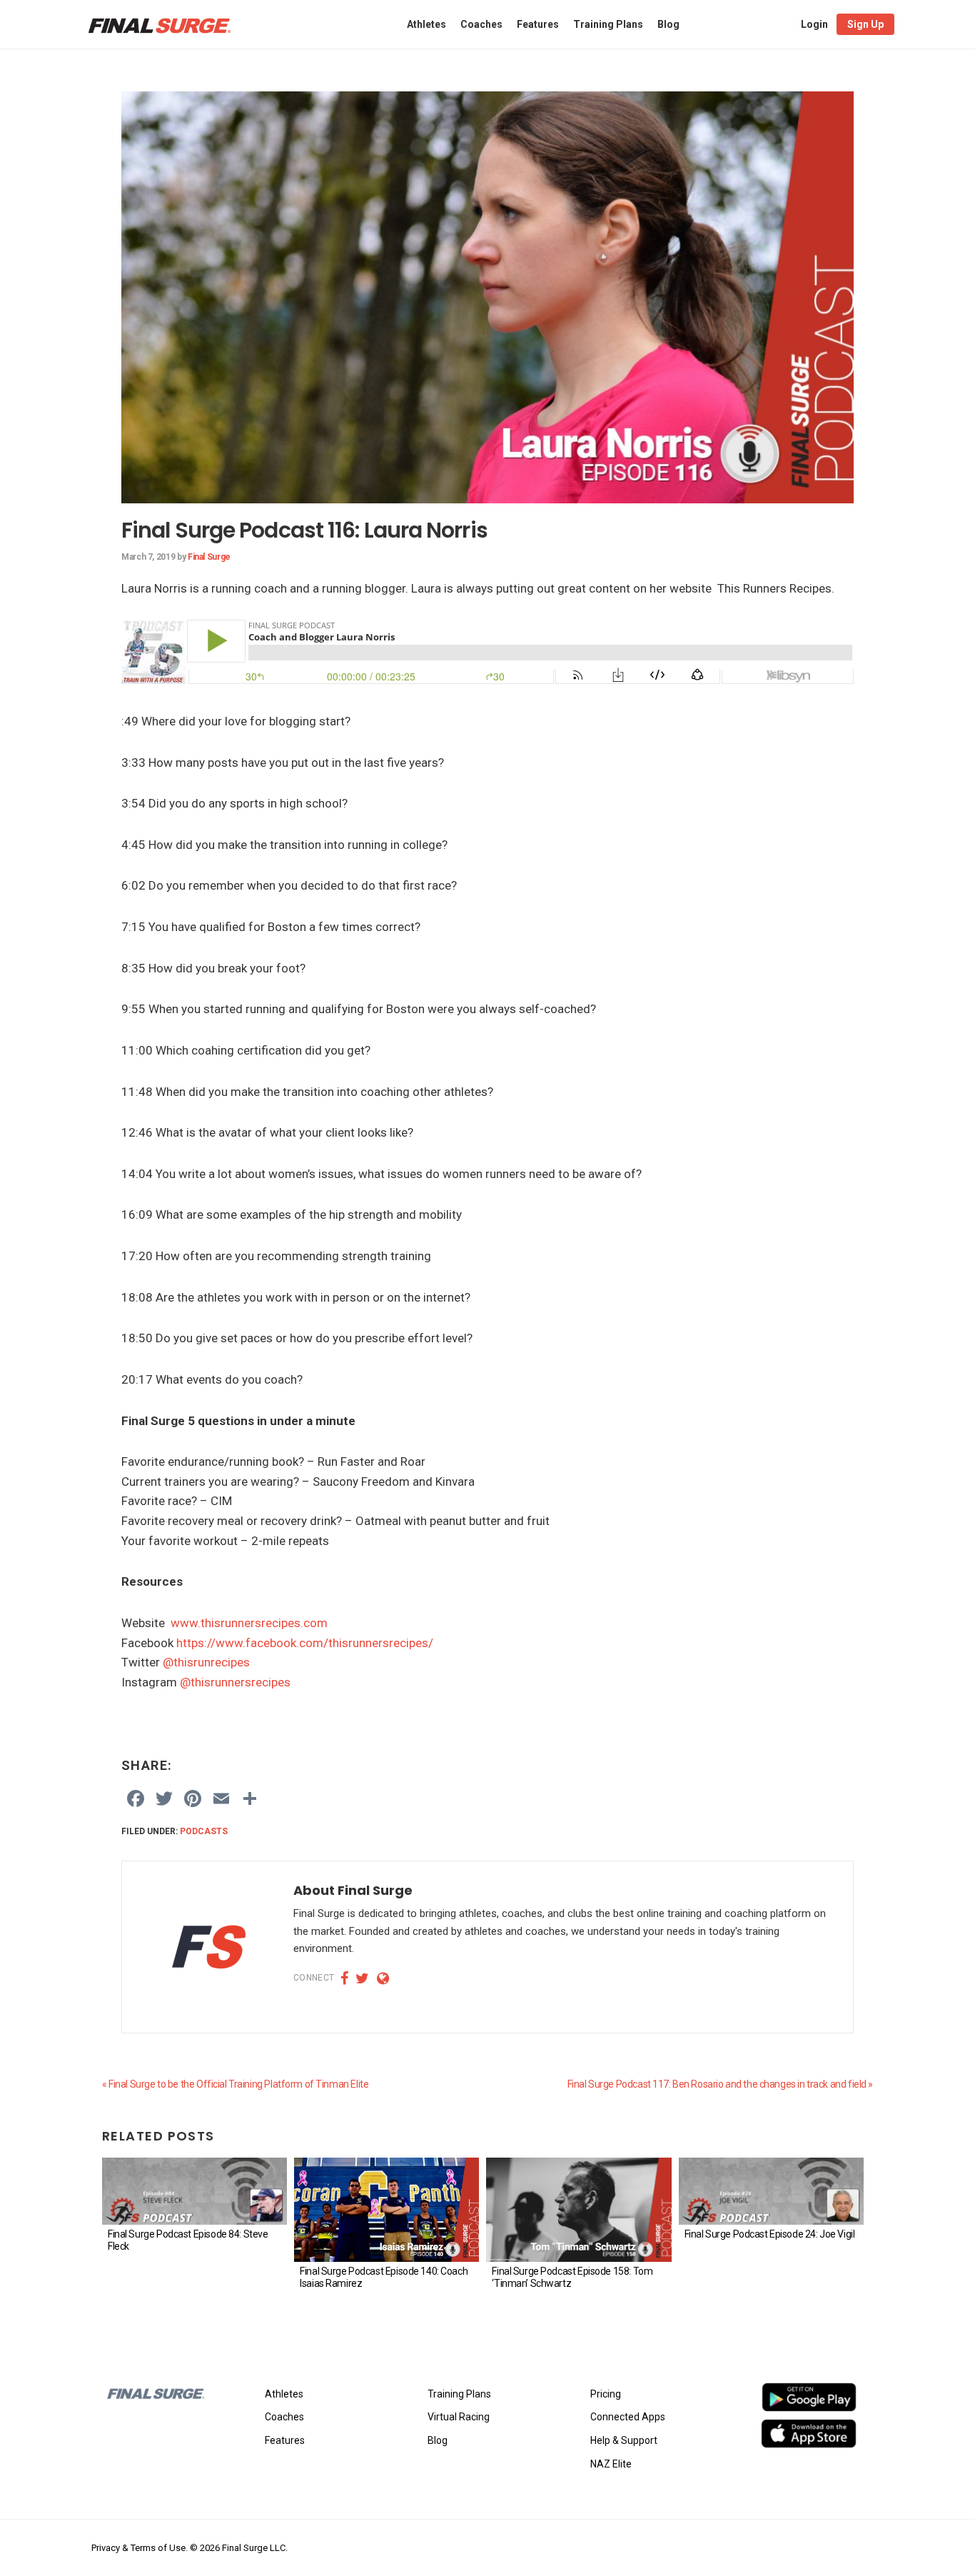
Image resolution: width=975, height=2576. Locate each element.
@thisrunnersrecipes (235, 1682)
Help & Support (624, 2440)
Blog (438, 2440)
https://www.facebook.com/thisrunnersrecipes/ (305, 1643)
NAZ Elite (611, 2464)
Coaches (284, 2417)
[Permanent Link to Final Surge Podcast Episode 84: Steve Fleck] (195, 2191)
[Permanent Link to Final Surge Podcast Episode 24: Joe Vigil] (771, 2191)
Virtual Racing (459, 2417)
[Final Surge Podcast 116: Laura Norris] (487, 101)
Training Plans (459, 2394)
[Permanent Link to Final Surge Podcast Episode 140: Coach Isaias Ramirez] (387, 2210)
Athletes (284, 2394)
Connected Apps (628, 2417)
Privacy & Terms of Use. (140, 2548)
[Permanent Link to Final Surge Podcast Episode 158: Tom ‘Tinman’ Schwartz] (579, 2210)
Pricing (606, 2394)
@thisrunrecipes (206, 1662)
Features (285, 2440)
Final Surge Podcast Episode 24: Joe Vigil (770, 2234)
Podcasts (204, 1831)
